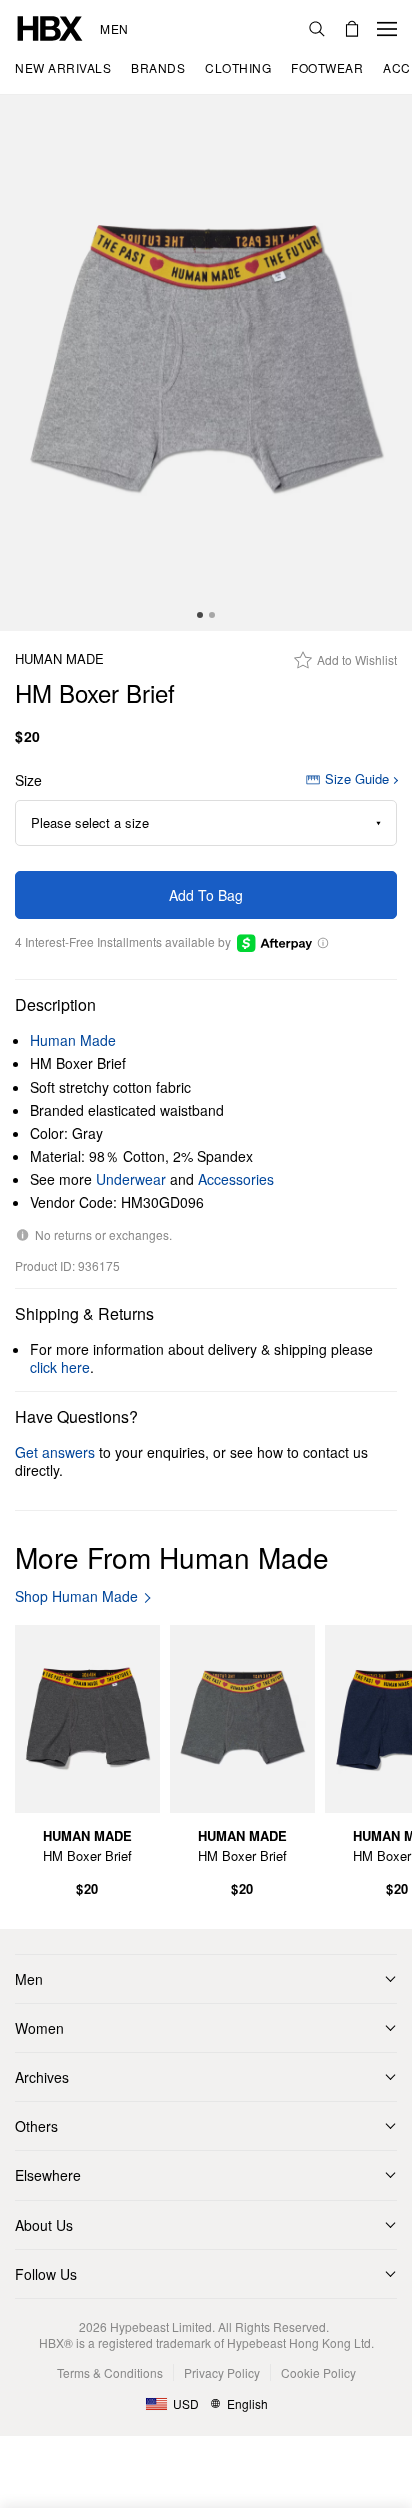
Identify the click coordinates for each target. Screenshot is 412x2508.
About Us (44, 2225)
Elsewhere (48, 2175)
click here (60, 1367)
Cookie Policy (318, 2372)
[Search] (317, 29)
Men (114, 29)
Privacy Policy (222, 2372)
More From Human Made (172, 1557)
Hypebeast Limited (161, 2326)
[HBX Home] (50, 26)
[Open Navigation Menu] (387, 29)
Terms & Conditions (110, 2372)
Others (36, 2126)
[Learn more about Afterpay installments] (322, 942)
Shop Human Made (76, 1596)
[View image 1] (206, 363)
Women (39, 2028)
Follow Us (46, 2274)
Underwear (131, 1179)
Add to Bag (206, 895)
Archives (42, 2077)
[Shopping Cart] (352, 29)
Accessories (236, 1179)
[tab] (200, 615)
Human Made (59, 659)
